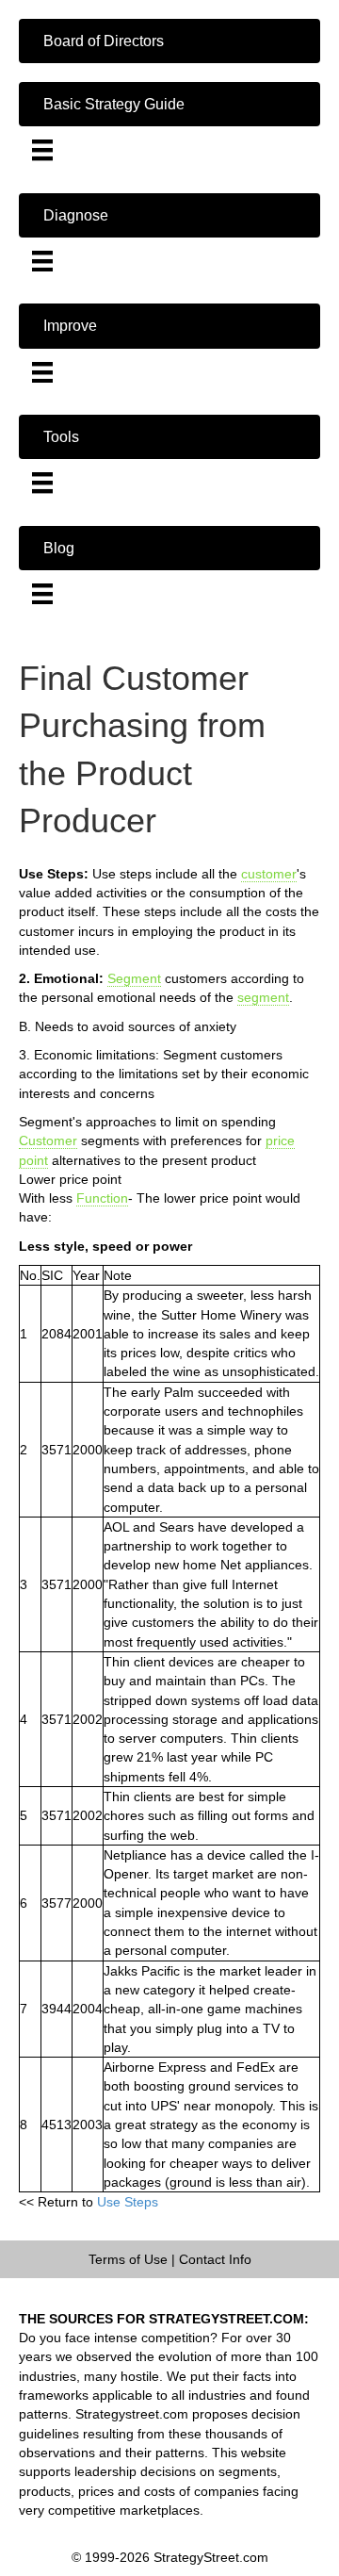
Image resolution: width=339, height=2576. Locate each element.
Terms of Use (128, 2259)
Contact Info (215, 2259)
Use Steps (128, 2202)
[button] (169, 41)
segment (263, 997)
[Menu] (42, 150)
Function (102, 1198)
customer (269, 874)
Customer (48, 1140)
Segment (134, 978)
